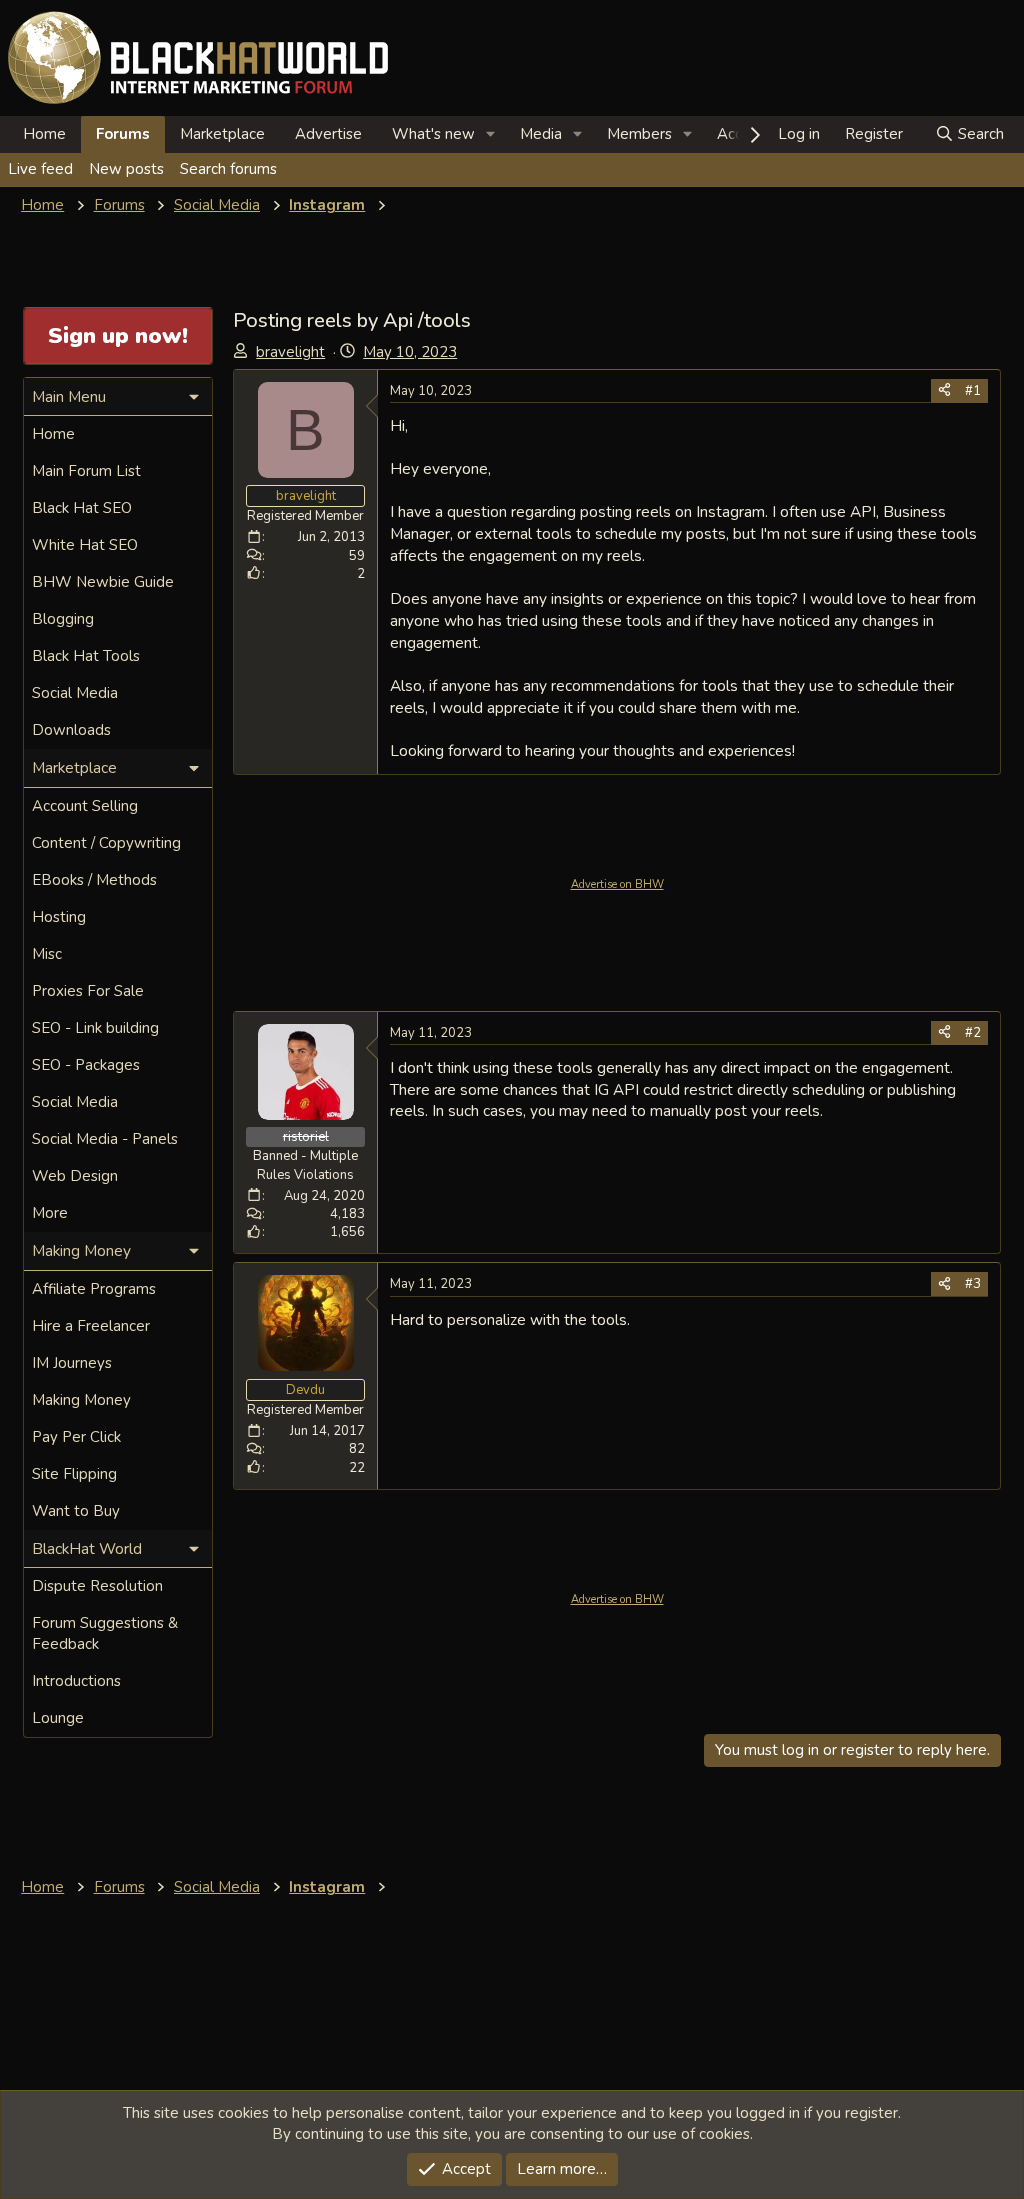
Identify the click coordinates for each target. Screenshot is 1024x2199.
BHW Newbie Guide (103, 582)
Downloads (71, 730)
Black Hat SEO (82, 508)
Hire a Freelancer (91, 1326)
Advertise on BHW (617, 884)
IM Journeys (72, 1363)
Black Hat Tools (86, 656)
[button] (491, 134)
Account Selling (85, 806)
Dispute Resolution (97, 1586)
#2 (973, 1033)
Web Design (75, 1176)
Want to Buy (76, 1511)
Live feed (40, 169)
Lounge (58, 1718)
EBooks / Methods (94, 880)
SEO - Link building (95, 1028)
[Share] (944, 391)
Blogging (63, 619)
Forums (123, 134)
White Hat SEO (85, 545)
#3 (973, 1284)
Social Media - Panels (105, 1139)
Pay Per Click (76, 1437)
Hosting (59, 917)
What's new (433, 134)
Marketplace (222, 134)
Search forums (228, 169)
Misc (47, 954)
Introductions (76, 1681)
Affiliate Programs (94, 1289)
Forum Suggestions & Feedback (105, 1633)
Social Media (75, 693)
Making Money (81, 1400)
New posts (126, 169)
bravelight (290, 352)
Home (44, 134)
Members (639, 134)
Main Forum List (86, 471)
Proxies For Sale (88, 991)
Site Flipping (74, 1474)
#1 (973, 391)
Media (541, 134)
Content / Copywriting (106, 843)
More (50, 1213)
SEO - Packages (86, 1065)
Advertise (328, 134)
